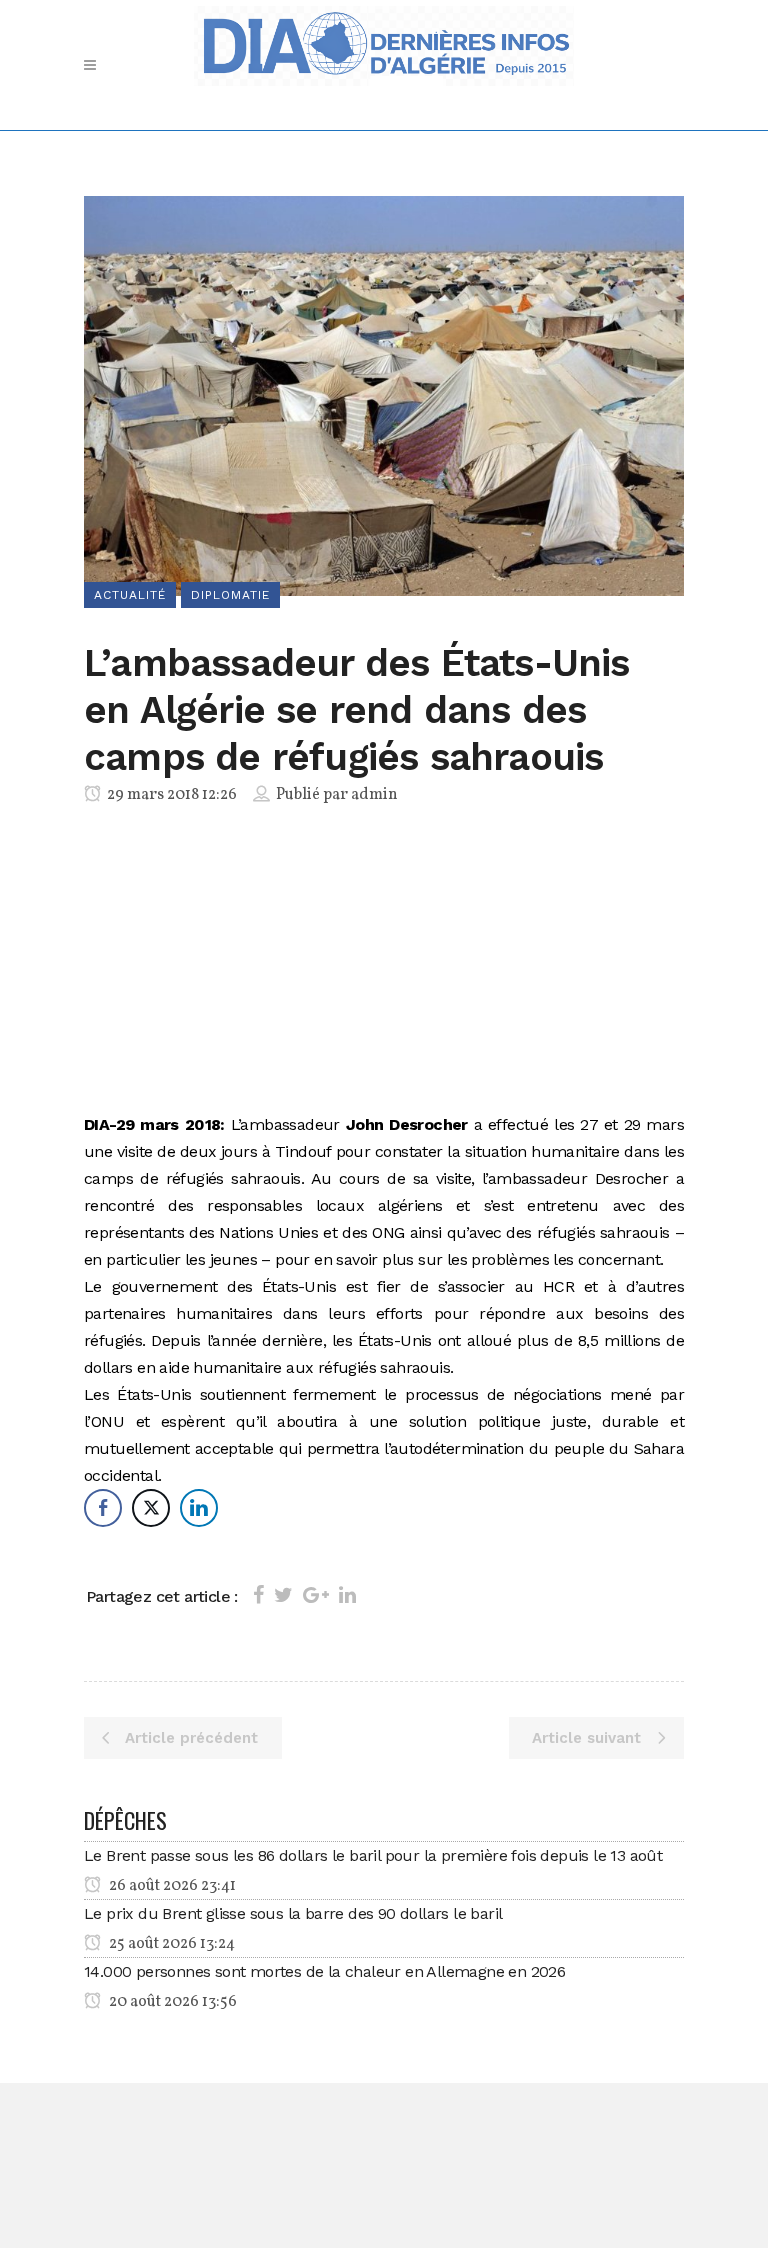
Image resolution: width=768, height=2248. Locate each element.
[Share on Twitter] (283, 1595)
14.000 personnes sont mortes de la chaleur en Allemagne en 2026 (324, 1971)
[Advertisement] (384, 963)
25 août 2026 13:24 (170, 1944)
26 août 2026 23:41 (171, 1886)
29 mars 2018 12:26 (170, 795)
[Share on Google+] (316, 1595)
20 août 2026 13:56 (171, 2002)
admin (374, 795)
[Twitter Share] (151, 1508)
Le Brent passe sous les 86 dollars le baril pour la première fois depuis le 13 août (373, 1855)
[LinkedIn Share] (199, 1508)
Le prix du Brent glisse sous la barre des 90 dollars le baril (293, 1913)
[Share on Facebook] (258, 1595)
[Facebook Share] (103, 1508)
